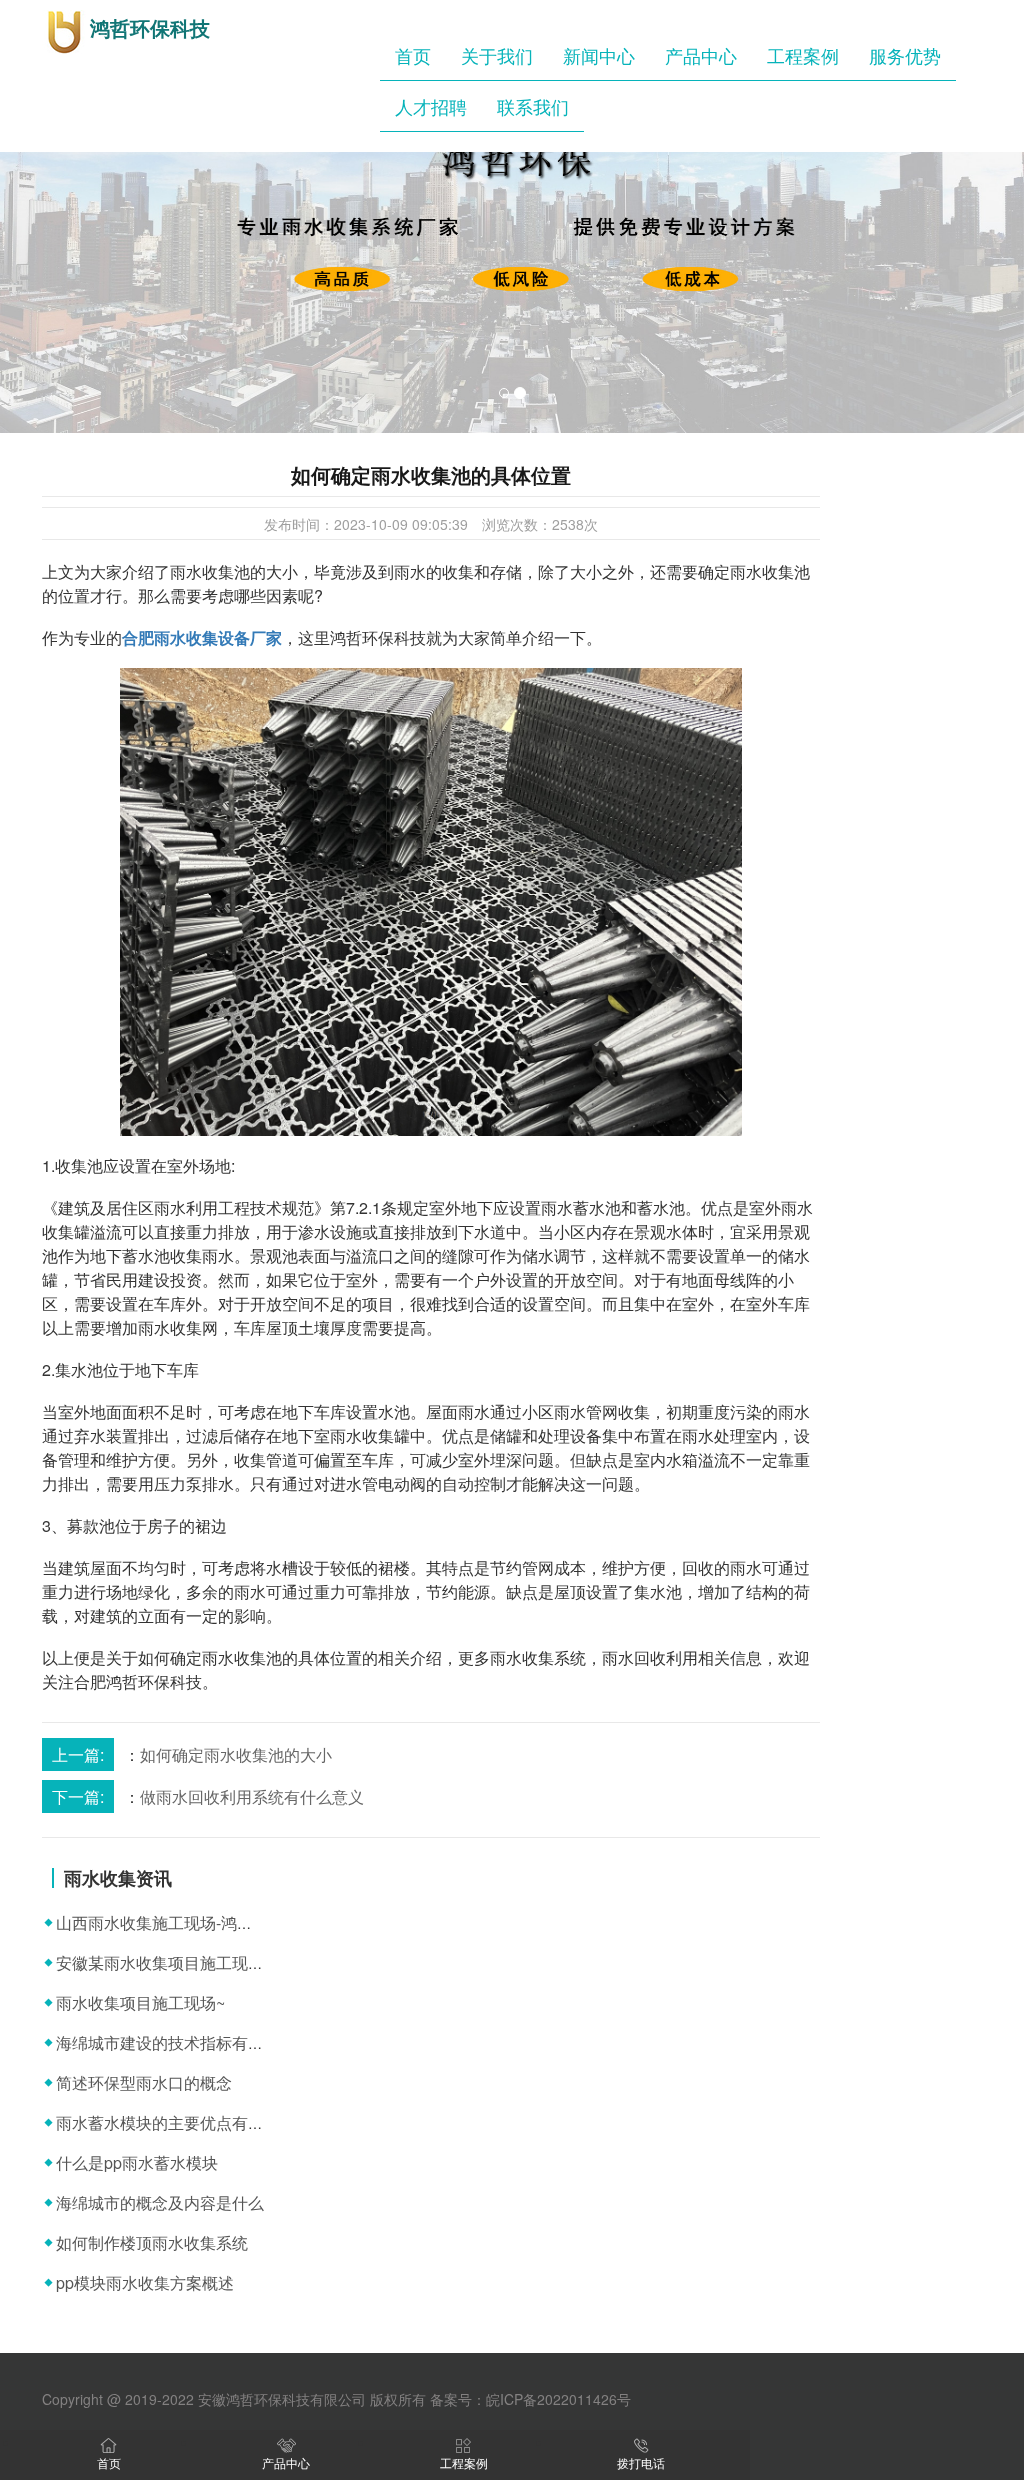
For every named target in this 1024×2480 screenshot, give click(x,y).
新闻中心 (599, 55)
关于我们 (497, 55)
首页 (413, 55)
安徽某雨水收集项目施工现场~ (164, 1962)
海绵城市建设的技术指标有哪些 (168, 2042)
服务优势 (905, 55)
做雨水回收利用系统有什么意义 (252, 1796)
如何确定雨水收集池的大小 (236, 1754)
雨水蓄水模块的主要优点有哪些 (168, 2122)
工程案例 (803, 55)
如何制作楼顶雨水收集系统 (152, 2242)
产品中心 (701, 55)
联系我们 (533, 106)
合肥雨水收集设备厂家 (202, 637)
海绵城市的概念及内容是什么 (160, 2202)
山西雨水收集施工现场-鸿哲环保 (170, 1922)
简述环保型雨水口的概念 (144, 2082)
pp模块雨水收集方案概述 (145, 2282)
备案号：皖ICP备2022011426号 (530, 2399)
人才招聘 (431, 106)
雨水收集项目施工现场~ (140, 2002)
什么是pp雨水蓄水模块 (137, 2162)
